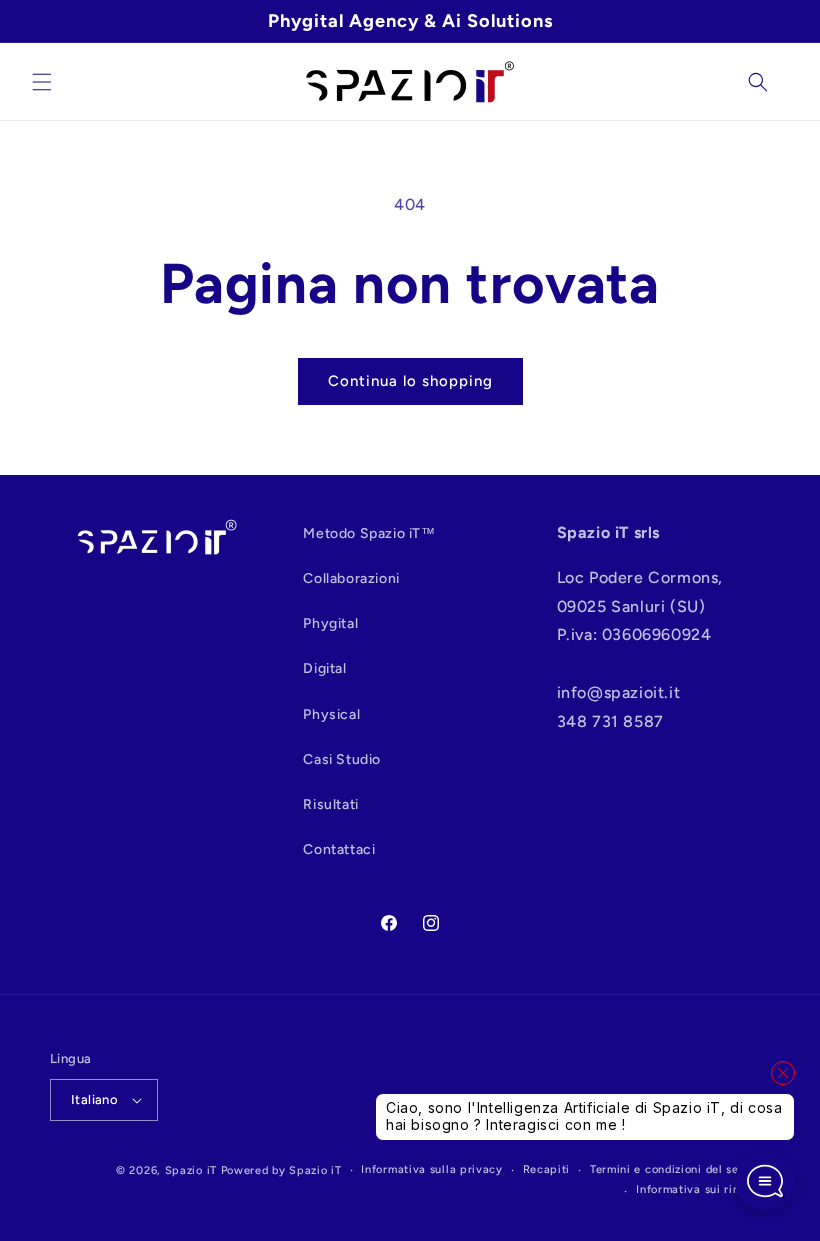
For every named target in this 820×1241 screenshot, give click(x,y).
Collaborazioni (351, 578)
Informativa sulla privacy (432, 1169)
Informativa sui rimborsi (703, 1189)
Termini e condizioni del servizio (680, 1169)
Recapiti (547, 1169)
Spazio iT (191, 1170)
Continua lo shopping (410, 381)
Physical (331, 714)
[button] (42, 82)
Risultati (330, 804)
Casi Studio (342, 759)
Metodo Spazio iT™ (369, 533)
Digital (324, 668)
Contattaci (339, 849)
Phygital (330, 623)
